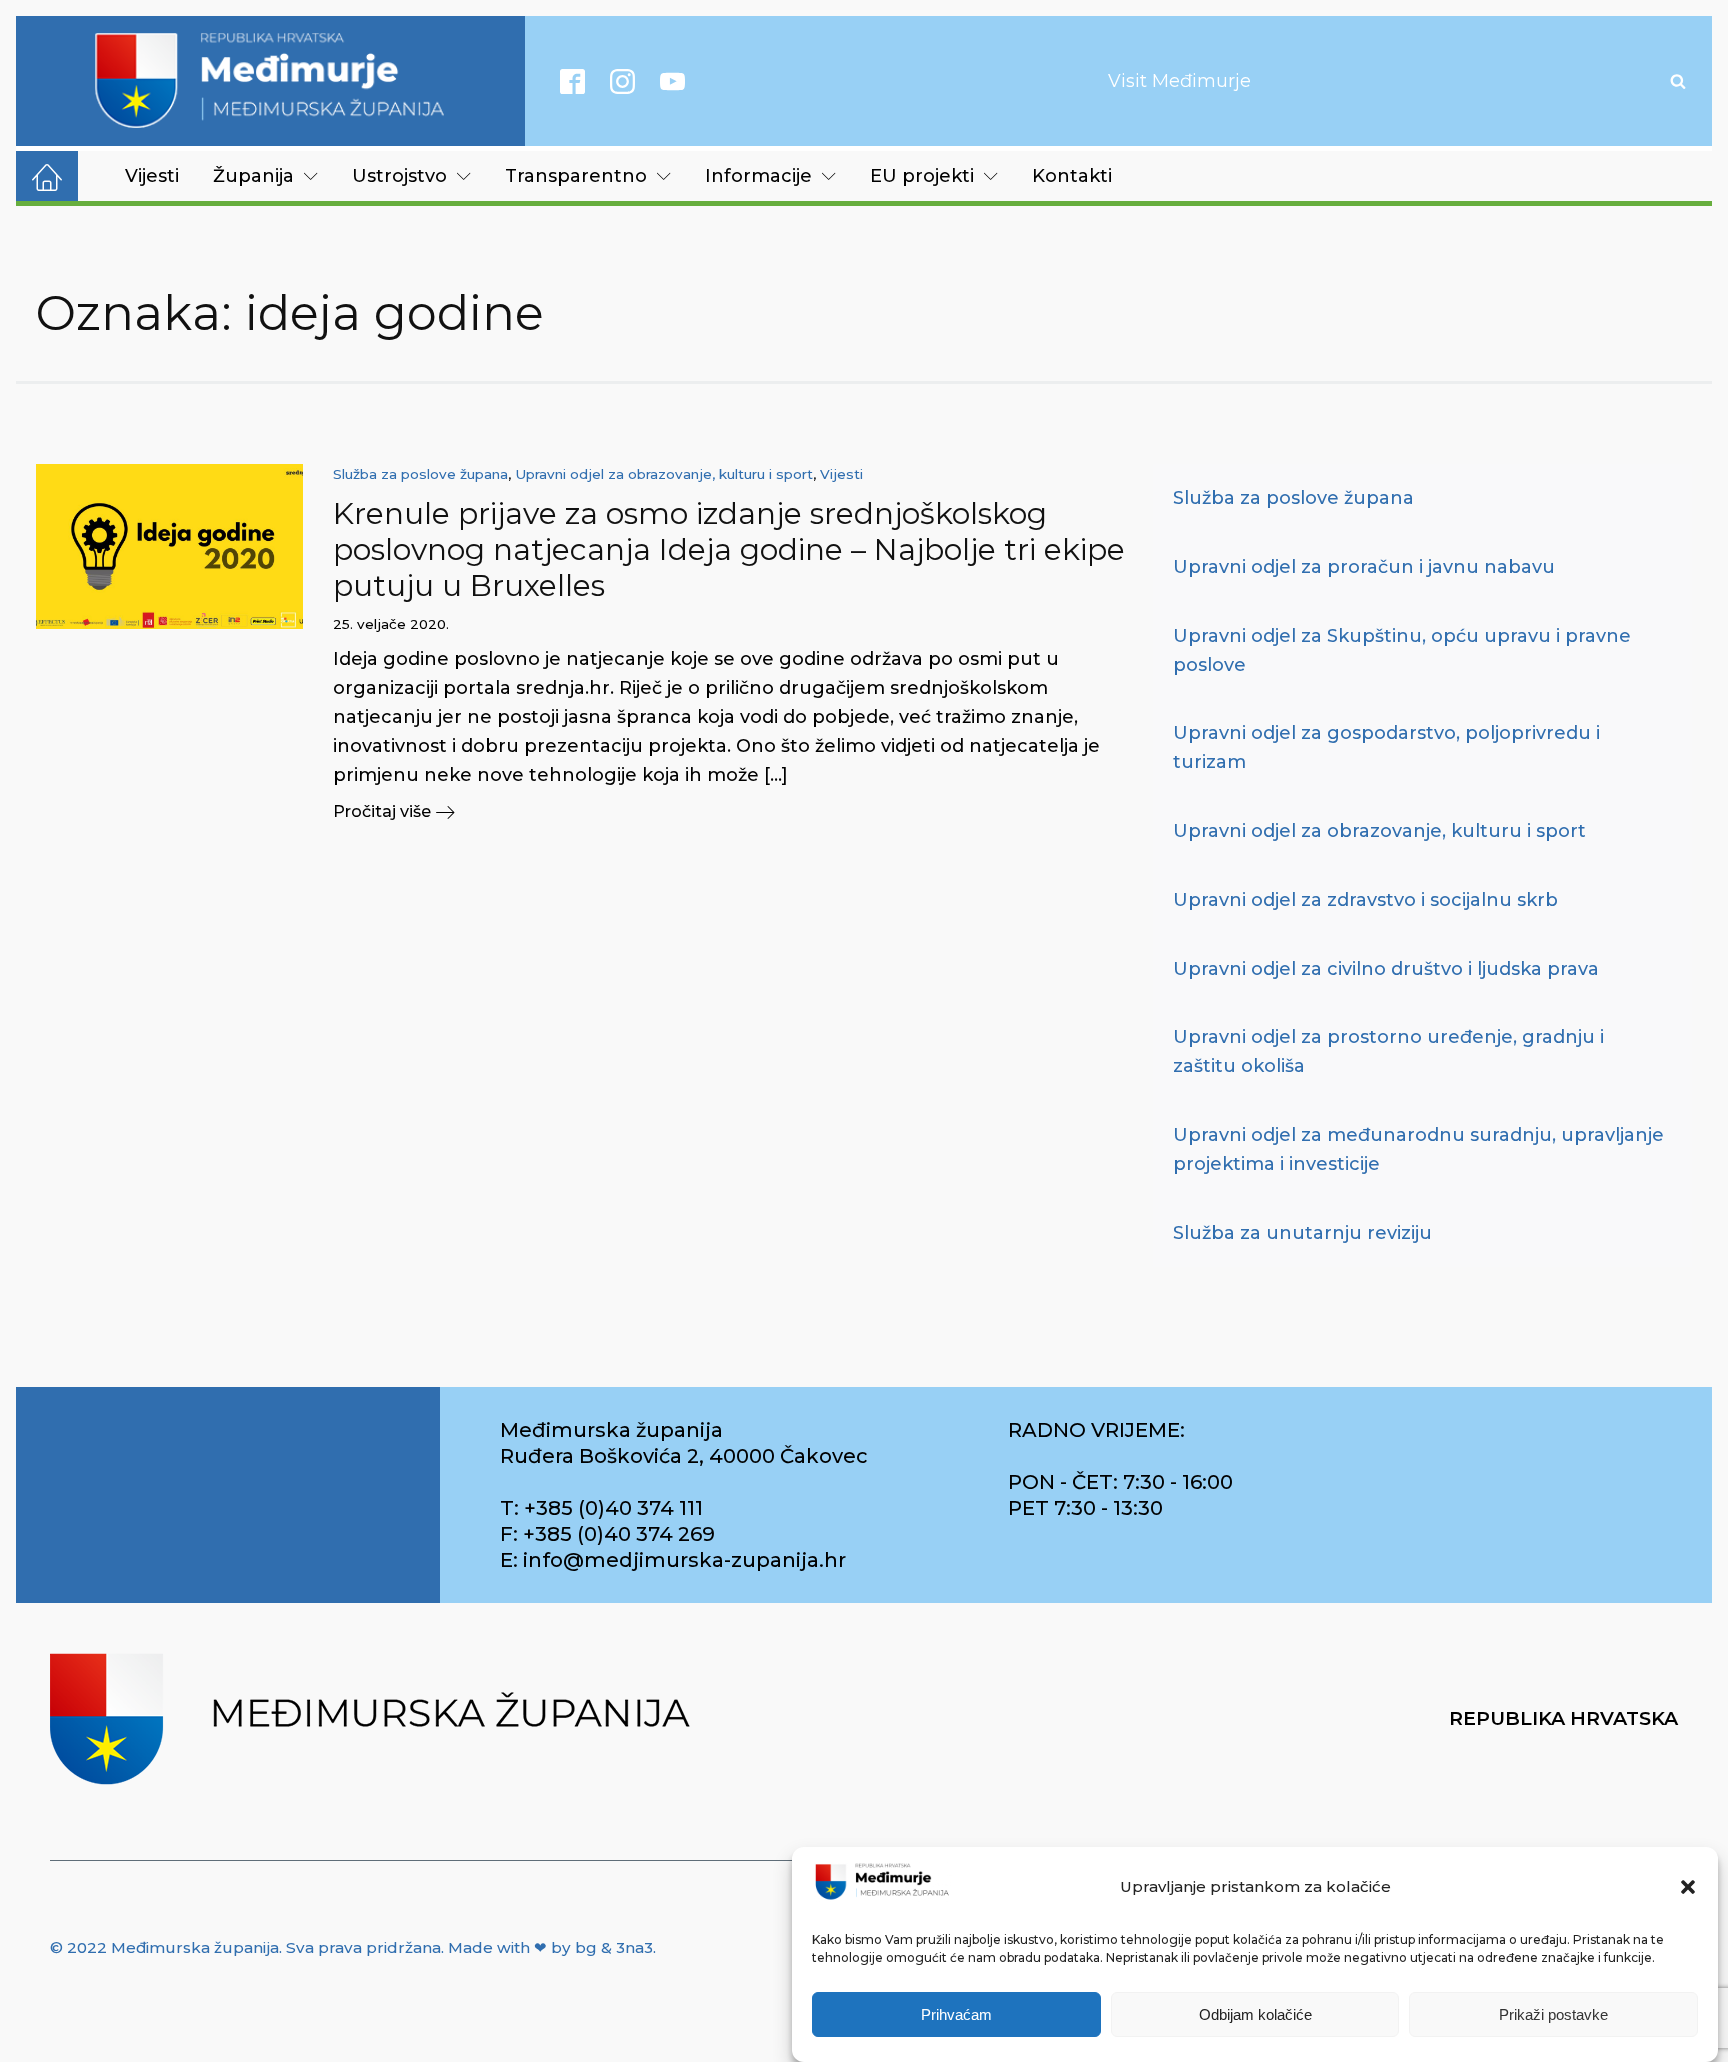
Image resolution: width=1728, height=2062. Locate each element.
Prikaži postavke (1553, 2014)
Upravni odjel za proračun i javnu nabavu (1364, 567)
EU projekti (922, 176)
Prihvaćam (956, 2014)
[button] (1688, 1887)
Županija (253, 176)
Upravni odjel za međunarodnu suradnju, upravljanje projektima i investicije (1418, 1149)
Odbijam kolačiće (1255, 2014)
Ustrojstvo (399, 176)
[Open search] (1678, 81)
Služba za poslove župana (420, 474)
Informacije (758, 176)
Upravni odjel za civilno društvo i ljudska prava (1386, 969)
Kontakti (1072, 176)
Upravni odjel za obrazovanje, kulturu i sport (664, 474)
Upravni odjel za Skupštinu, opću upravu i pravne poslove (1402, 650)
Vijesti (152, 176)
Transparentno (576, 176)
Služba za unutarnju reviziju (1302, 1233)
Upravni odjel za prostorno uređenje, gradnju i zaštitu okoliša (1388, 1051)
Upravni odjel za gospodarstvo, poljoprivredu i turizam (1386, 747)
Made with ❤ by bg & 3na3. (552, 1947)
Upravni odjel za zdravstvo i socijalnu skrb (1365, 900)
